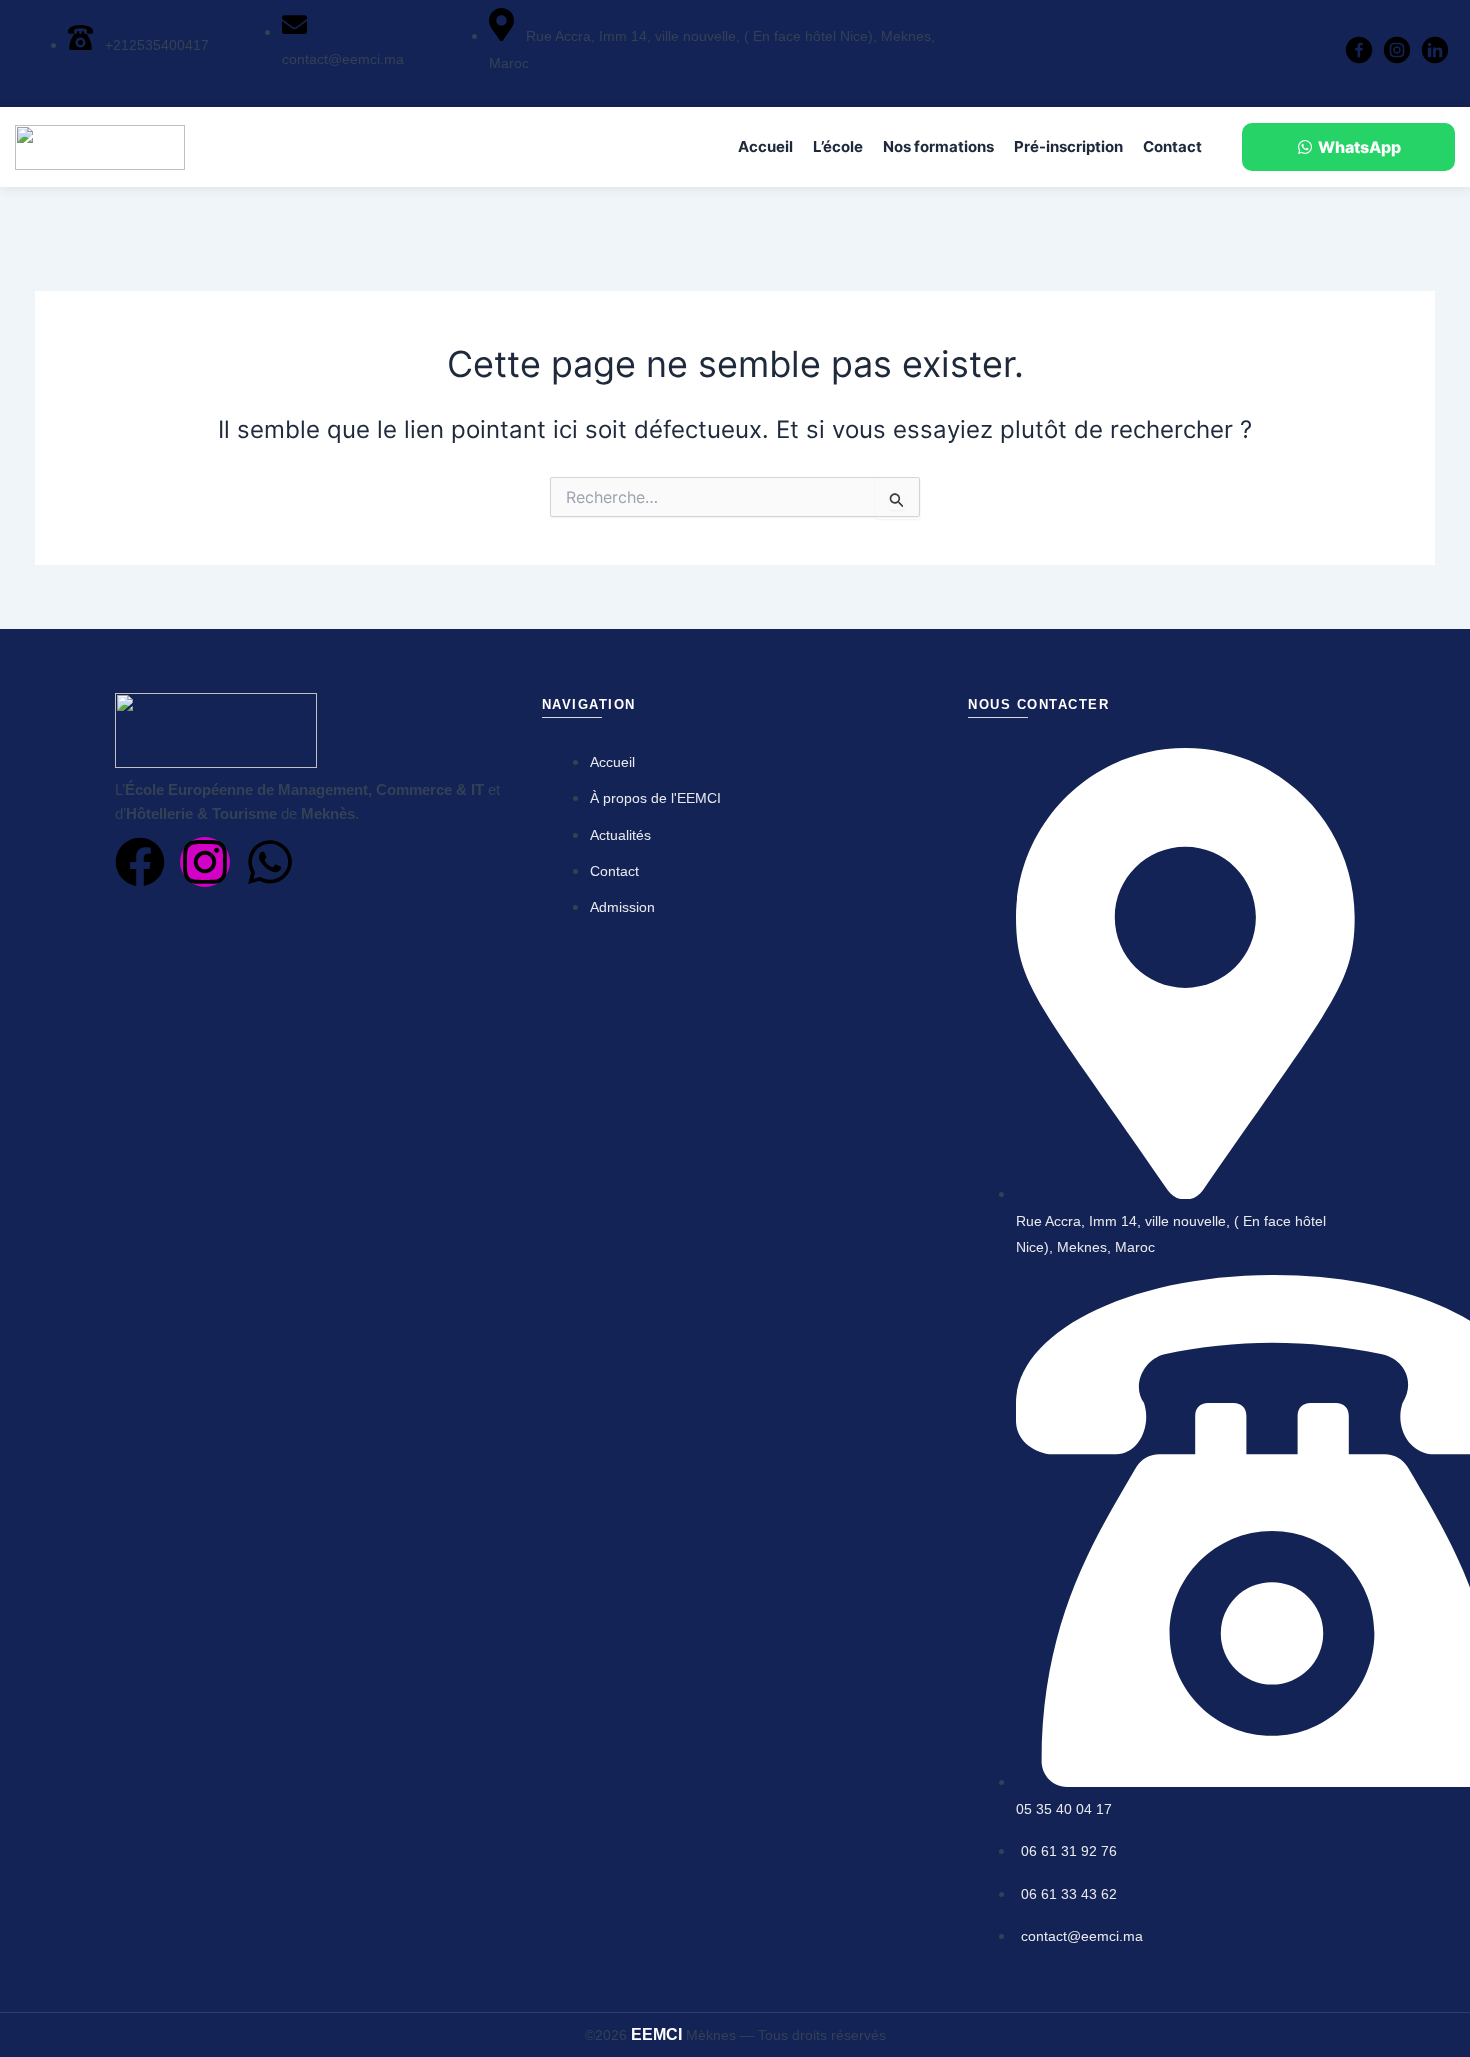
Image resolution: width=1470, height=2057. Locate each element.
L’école (838, 146)
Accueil (765, 146)
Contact (1172, 146)
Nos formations (938, 146)
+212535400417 (155, 45)
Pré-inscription (1068, 146)
